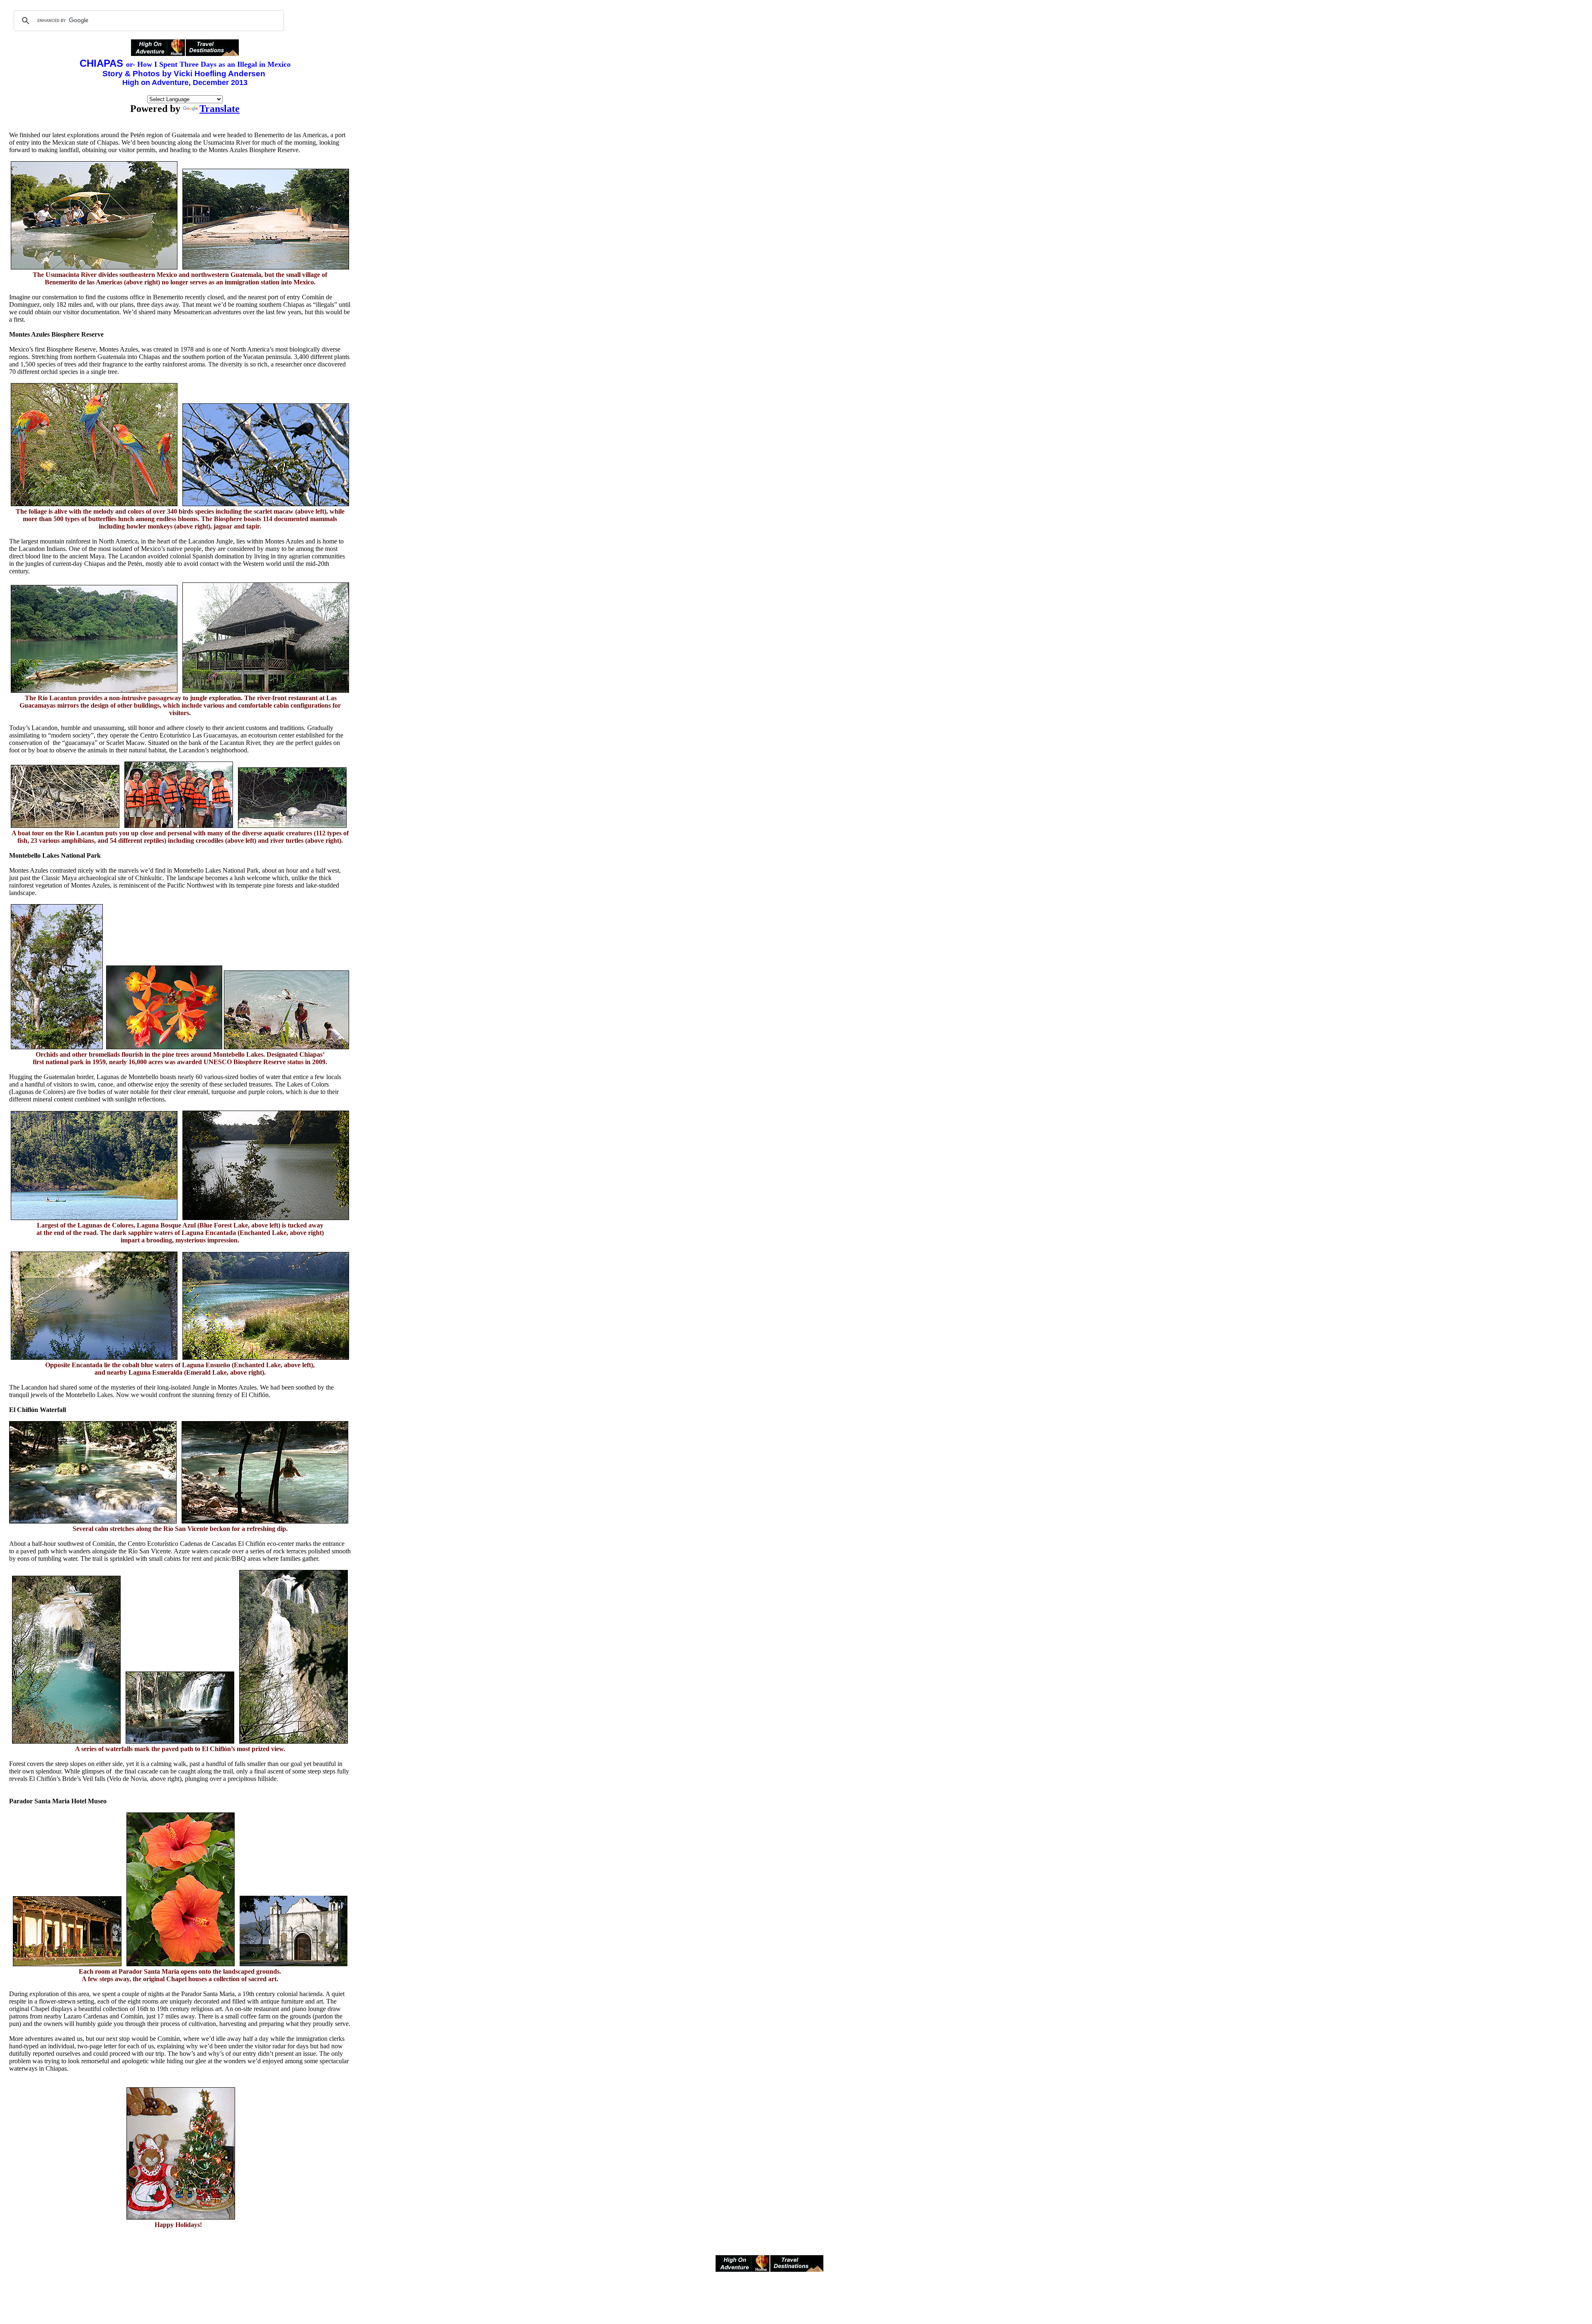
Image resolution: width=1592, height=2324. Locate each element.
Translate (220, 109)
